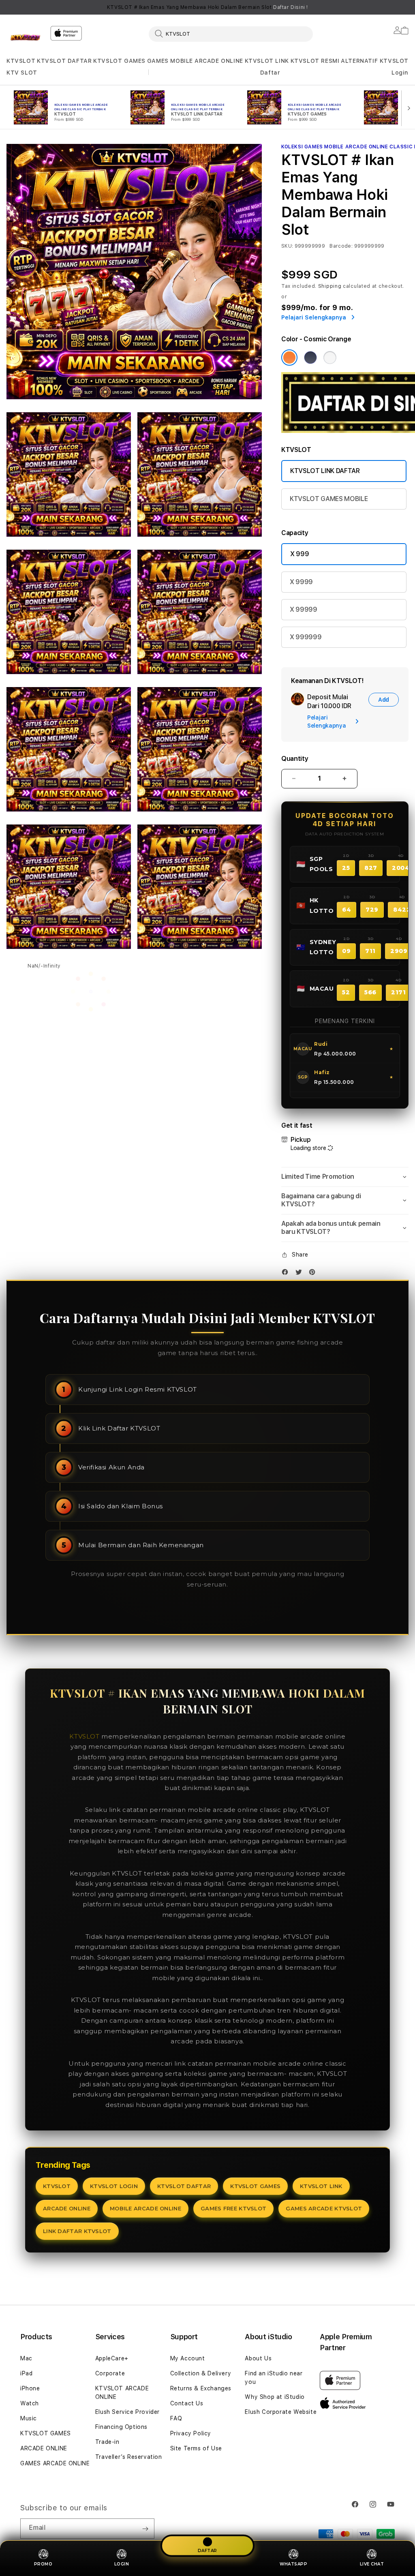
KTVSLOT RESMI (315, 61)
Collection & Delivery (201, 2373)
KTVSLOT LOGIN (114, 2186)
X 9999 (301, 582)
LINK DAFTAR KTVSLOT (77, 2231)
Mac (26, 2358)
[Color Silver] (330, 358)
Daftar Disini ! (291, 7)
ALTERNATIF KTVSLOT (375, 61)
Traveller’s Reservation (129, 2457)
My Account (188, 2358)
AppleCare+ (112, 2358)
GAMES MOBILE (170, 61)
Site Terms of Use (196, 2448)
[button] (21, 61)
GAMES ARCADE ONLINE (55, 2463)
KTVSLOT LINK (267, 61)
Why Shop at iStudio (275, 2397)
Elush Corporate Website (281, 2412)
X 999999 (306, 637)
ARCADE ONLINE (219, 61)
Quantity (295, 759)
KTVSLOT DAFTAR (64, 61)
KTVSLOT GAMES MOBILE (329, 499)
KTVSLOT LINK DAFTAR (325, 471)
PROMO (43, 2564)
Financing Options (121, 2427)
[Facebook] (287, 1274)
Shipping (330, 286)
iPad (26, 2373)
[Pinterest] (314, 1274)
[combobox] (231, 34)
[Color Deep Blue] (310, 358)
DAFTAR (207, 2550)
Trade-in (107, 2442)
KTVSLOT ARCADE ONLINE (122, 2393)
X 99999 (304, 609)
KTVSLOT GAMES (119, 61)
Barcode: (341, 246)
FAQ (176, 2418)
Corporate (110, 2373)
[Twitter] (301, 1274)
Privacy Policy (191, 2433)
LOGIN (122, 2564)
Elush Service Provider (127, 2412)
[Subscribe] (145, 2529)
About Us (258, 2358)
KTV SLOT (22, 73)
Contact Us (187, 2403)
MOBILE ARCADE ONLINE (145, 2208)
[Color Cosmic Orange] (289, 358)
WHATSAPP (293, 2564)
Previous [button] (11, 7)
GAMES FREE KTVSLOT (233, 2208)
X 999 (299, 554)
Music (29, 2418)
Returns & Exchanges (201, 2388)
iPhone (30, 2388)
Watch (30, 2403)
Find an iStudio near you (274, 2378)
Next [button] (404, 7)
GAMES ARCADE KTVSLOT (324, 2208)
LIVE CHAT (372, 2564)
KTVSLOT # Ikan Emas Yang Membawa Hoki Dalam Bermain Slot (207, 7)
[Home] (25, 38)
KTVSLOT (21, 61)
